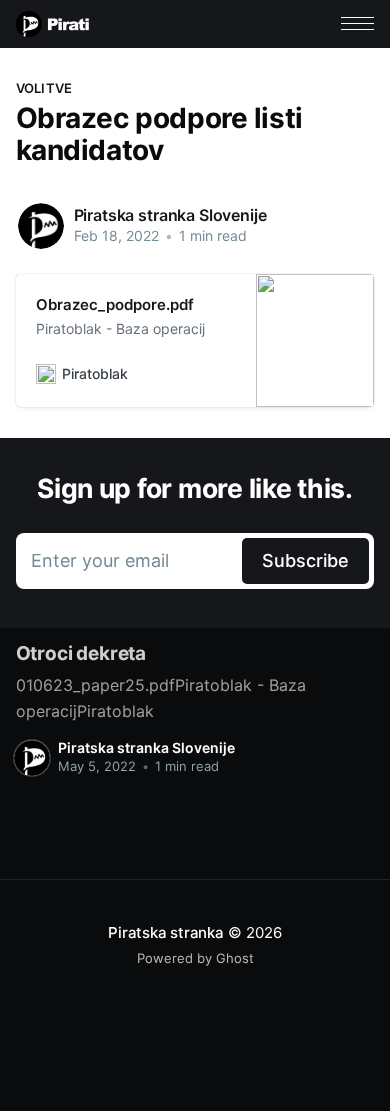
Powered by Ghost (195, 958)
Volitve (44, 88)
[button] (357, 23)
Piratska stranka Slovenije (170, 215)
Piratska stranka (165, 932)
